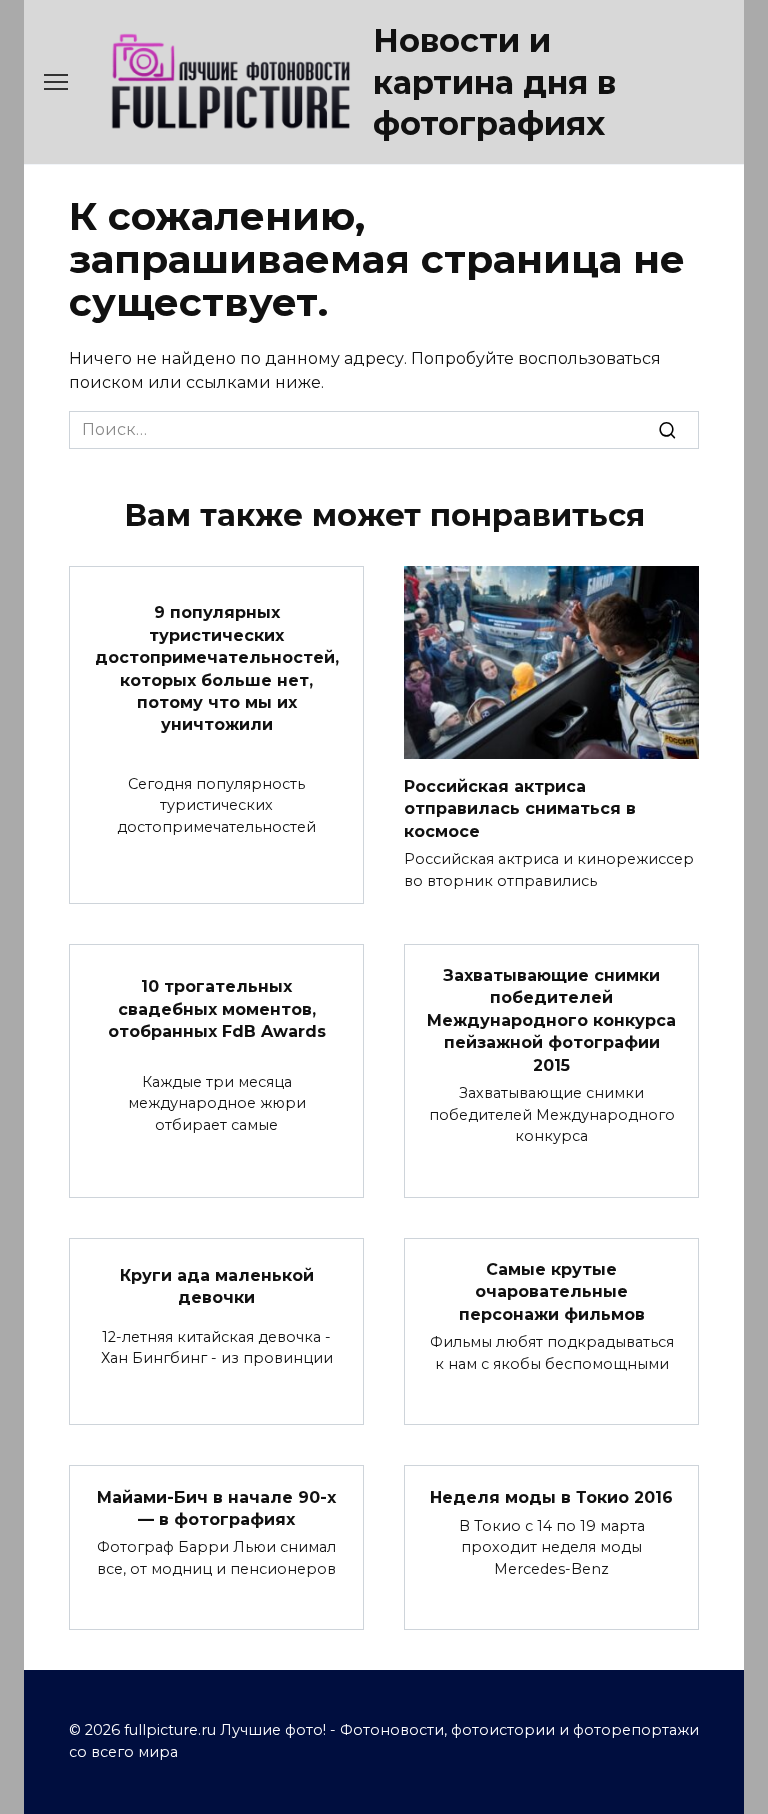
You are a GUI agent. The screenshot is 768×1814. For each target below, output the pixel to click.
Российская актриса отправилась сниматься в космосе (520, 808)
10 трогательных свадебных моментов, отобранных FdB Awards (217, 1009)
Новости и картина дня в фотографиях (494, 82)
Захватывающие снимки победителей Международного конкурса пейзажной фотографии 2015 (551, 1020)
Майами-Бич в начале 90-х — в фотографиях (216, 1507)
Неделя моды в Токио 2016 (551, 1496)
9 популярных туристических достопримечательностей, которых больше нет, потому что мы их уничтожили (217, 668)
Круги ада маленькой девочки (217, 1285)
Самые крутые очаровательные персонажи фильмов (552, 1292)
